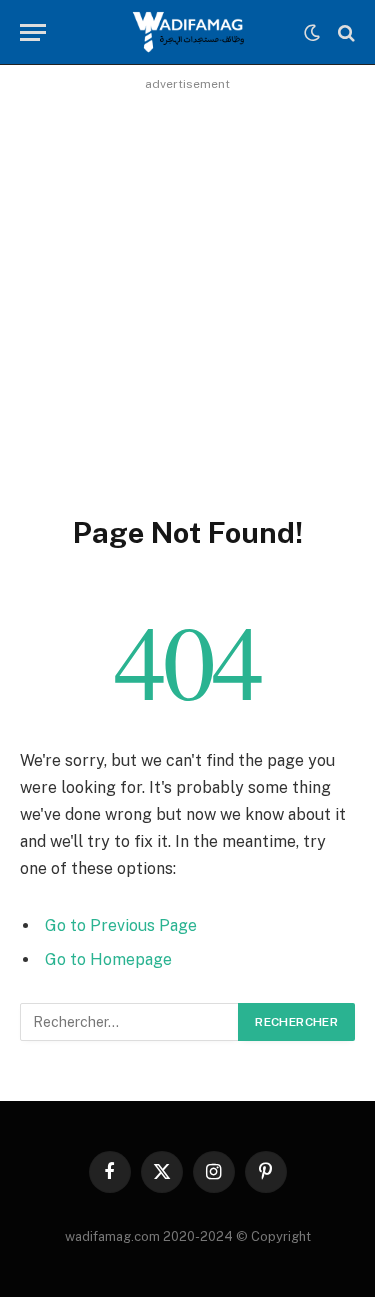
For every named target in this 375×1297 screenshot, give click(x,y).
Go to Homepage (108, 959)
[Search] (344, 32)
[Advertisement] (187, 284)
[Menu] (33, 32)
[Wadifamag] (187, 32)
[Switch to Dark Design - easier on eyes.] (312, 33)
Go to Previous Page (121, 925)
